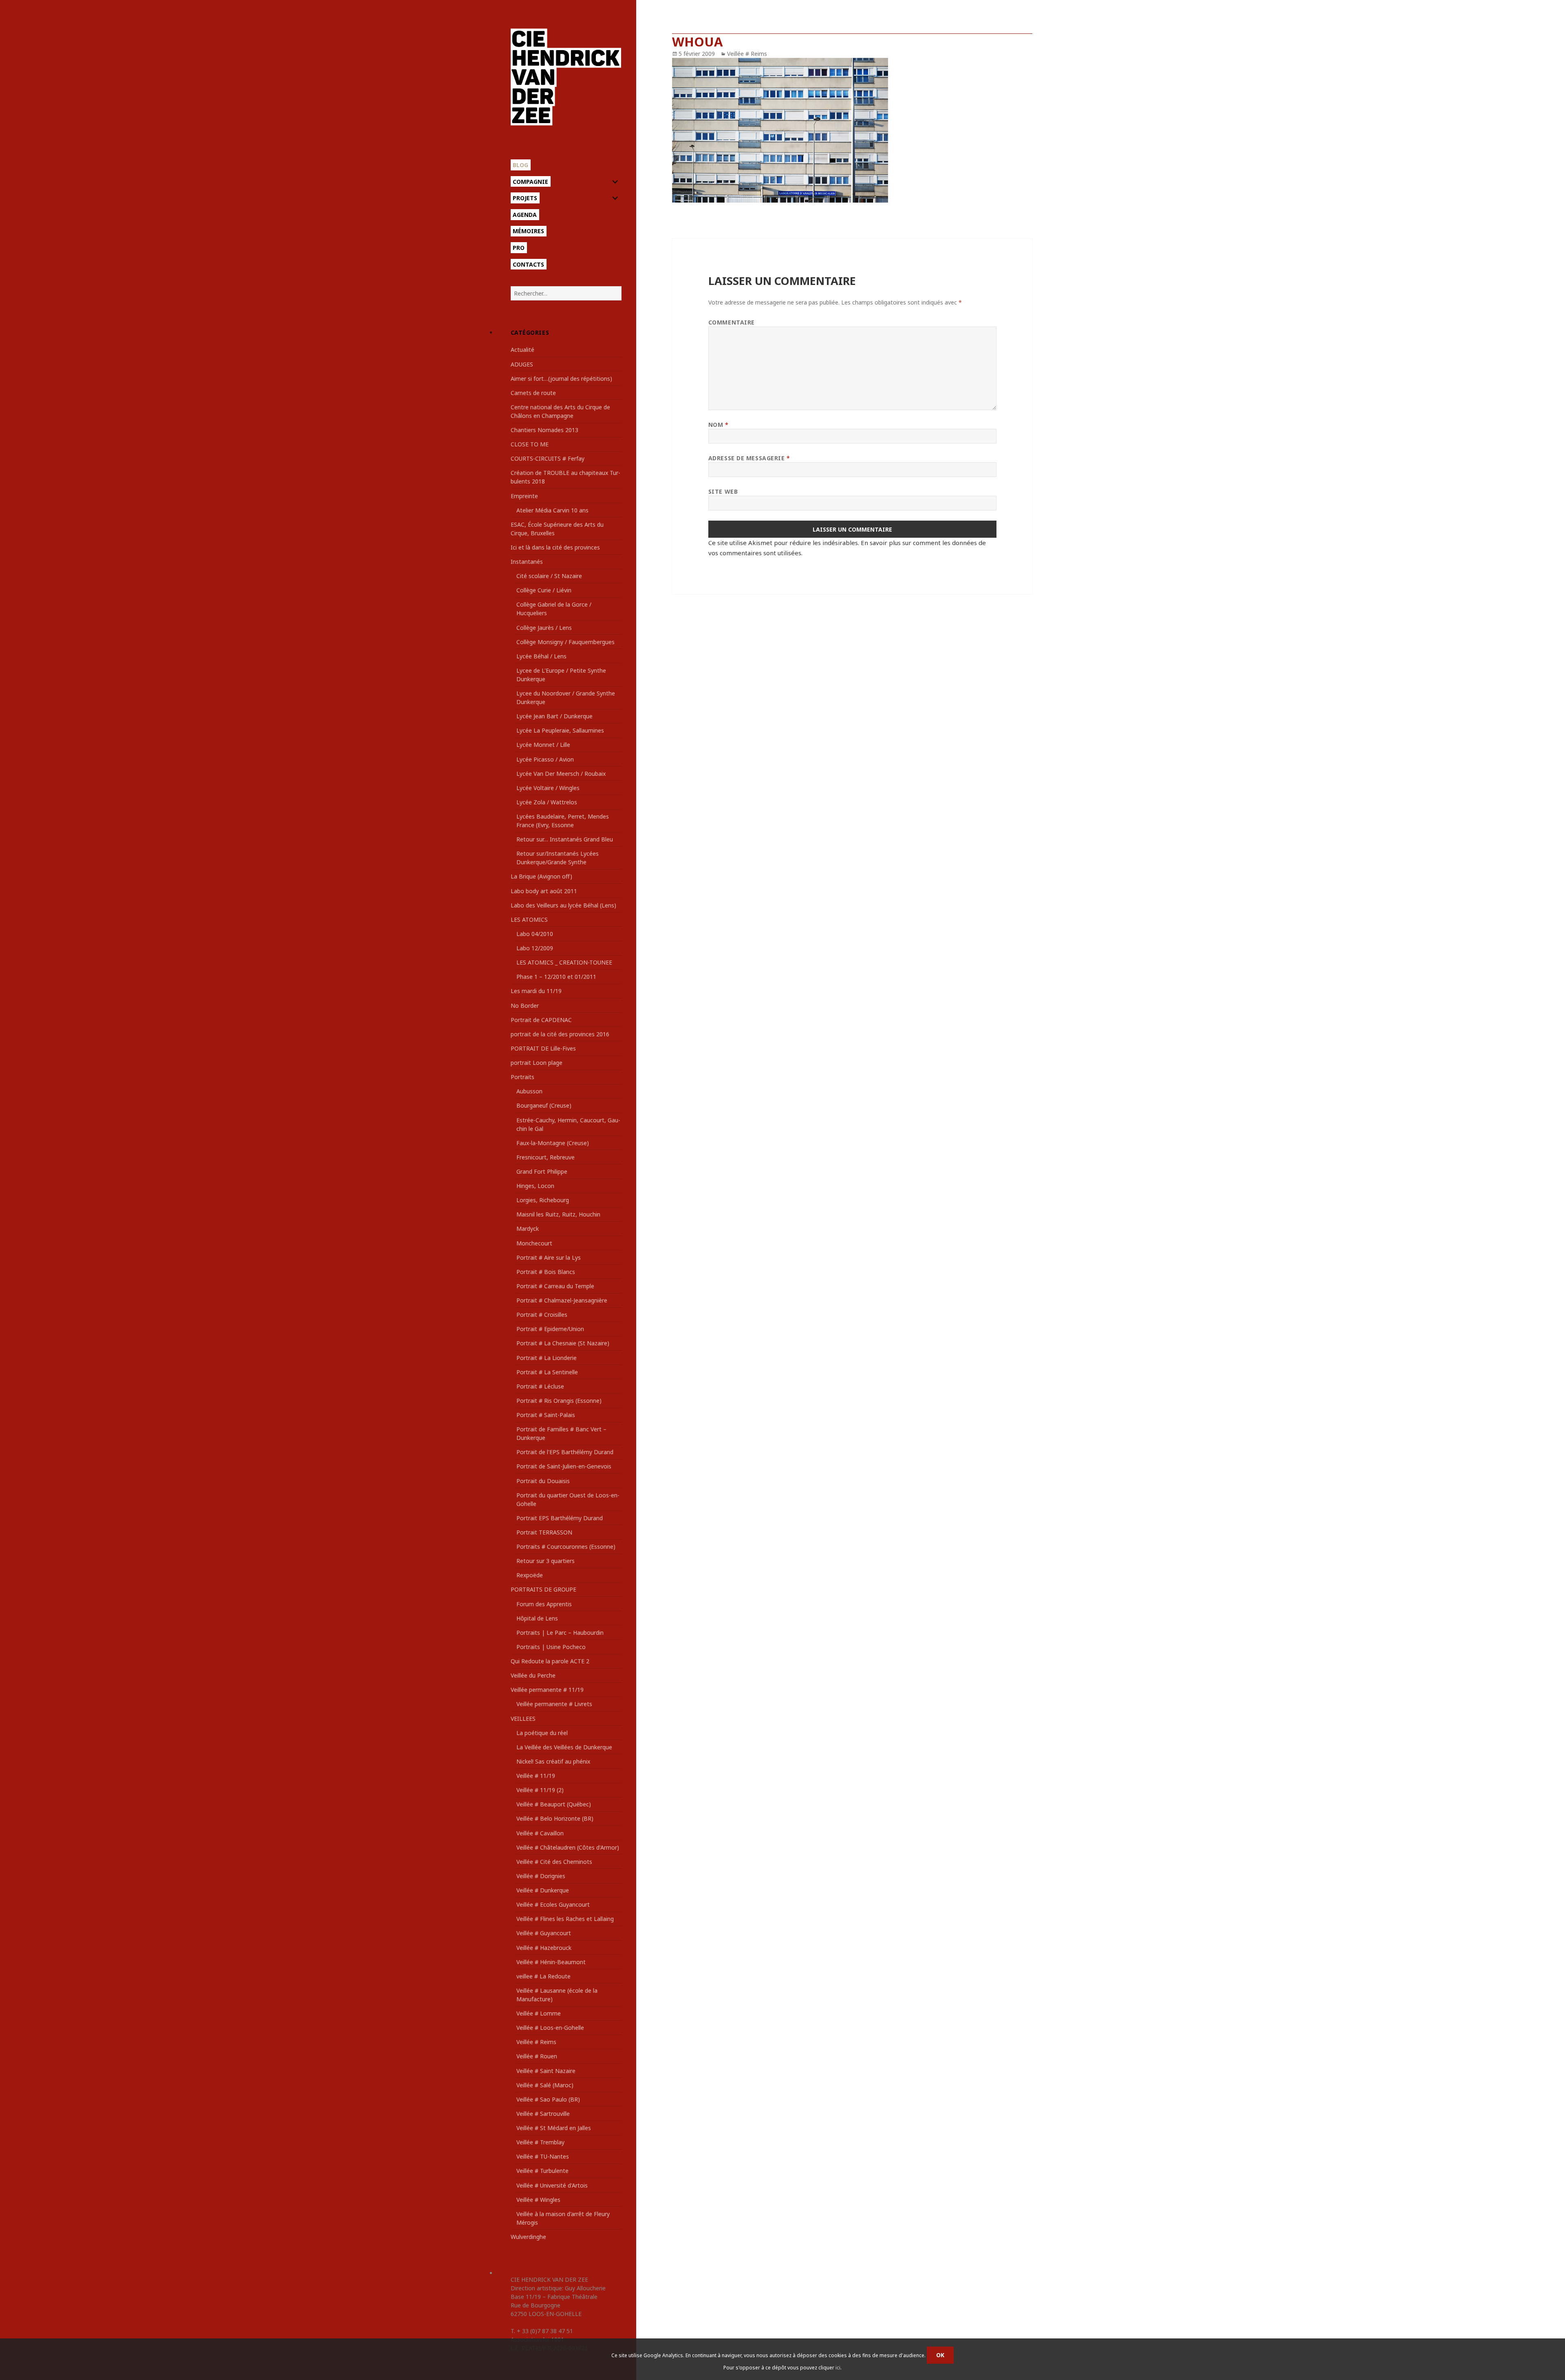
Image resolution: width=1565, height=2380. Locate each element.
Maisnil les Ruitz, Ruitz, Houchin (558, 1214)
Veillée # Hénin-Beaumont (551, 1962)
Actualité (522, 350)
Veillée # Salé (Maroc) (545, 2085)
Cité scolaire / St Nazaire (549, 576)
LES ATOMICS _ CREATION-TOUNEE (564, 962)
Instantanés (527, 562)
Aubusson (529, 1091)
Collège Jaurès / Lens (544, 628)
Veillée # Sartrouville (543, 2114)
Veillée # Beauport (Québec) (554, 1804)
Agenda (525, 215)
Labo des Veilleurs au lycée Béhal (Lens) (563, 905)
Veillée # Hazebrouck (544, 1948)
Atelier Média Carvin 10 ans (552, 510)
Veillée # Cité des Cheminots (554, 1862)
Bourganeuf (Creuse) (544, 1105)
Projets (525, 198)
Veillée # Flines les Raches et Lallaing (565, 1919)
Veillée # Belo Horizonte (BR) (555, 1818)
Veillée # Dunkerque (543, 1890)
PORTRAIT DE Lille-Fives (543, 1048)
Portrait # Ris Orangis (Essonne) (559, 1401)
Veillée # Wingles (538, 2200)
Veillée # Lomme (539, 2013)
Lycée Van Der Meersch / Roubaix (561, 774)
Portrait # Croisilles (542, 1315)
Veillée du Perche (533, 1675)
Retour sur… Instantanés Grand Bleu (565, 839)
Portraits (522, 1077)
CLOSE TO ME (530, 444)
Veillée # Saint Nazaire (546, 2071)
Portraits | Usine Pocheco (551, 1647)
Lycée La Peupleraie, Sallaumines (560, 730)
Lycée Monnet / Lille (543, 745)
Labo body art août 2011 (544, 891)
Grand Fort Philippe (542, 1171)
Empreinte (524, 496)
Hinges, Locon (535, 1186)
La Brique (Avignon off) (541, 876)
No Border (525, 1006)
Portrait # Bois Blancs (546, 1272)
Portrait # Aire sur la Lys (549, 1257)
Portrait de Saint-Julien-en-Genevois (564, 1466)
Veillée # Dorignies (541, 1876)
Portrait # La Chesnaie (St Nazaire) (563, 1343)
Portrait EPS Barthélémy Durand (560, 1518)
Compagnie (530, 182)
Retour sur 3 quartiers (546, 1561)
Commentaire (732, 322)
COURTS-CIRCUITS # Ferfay (548, 458)
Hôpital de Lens (537, 1618)
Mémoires (528, 231)
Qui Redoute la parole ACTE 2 (550, 1661)
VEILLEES (523, 1719)
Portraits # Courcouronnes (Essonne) (566, 1547)
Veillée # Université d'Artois (552, 2185)
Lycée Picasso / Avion (545, 759)
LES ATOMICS (529, 920)
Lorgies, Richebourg (543, 1200)
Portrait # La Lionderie (547, 1358)
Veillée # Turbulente (542, 2171)
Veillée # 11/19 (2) (540, 1790)
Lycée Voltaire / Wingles (548, 788)
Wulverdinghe (528, 2237)
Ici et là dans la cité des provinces (555, 547)
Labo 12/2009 (535, 948)
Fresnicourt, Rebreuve (546, 1157)
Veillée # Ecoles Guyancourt (553, 1904)
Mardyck (528, 1229)
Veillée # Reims (536, 2042)
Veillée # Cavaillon (540, 1833)
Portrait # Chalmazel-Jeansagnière (562, 1300)
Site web (723, 491)
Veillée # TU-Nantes (543, 2156)
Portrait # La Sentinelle (547, 1372)
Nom (719, 425)
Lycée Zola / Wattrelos (547, 802)
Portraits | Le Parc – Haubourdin (560, 1633)
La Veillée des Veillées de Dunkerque (564, 1747)
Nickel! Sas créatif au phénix (553, 1761)
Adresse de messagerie (749, 458)
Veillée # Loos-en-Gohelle (550, 2028)
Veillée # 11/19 (536, 1776)
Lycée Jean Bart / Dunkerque (554, 716)
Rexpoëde (530, 1575)
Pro (519, 248)
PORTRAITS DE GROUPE (543, 1589)
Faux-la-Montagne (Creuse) (553, 1143)
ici (838, 2368)
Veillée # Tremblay (540, 2142)
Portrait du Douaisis (543, 1481)
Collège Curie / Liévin (544, 590)
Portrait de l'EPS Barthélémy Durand (565, 1452)
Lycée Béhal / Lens (541, 656)
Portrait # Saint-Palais (546, 1415)
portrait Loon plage (537, 1063)
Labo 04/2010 (535, 934)
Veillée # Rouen (537, 2056)
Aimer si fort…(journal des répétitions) (561, 379)
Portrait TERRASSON (544, 1532)
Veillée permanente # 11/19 (547, 1690)
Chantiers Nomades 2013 (544, 430)
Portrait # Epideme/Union (550, 1329)
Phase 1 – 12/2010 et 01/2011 (556, 977)
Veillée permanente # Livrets (554, 1704)
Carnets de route (533, 393)
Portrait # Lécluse (540, 1386)
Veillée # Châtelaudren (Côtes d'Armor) (568, 1847)
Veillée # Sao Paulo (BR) (548, 2099)
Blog (520, 165)
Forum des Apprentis (544, 1604)
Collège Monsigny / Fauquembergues (565, 642)
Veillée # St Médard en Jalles (554, 2128)
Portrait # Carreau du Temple (555, 1286)
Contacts (528, 264)
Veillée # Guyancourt (544, 1933)
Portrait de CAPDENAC (541, 1020)
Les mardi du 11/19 (536, 991)
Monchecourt (534, 1243)
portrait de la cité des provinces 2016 (560, 1034)
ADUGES (522, 364)
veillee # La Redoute (543, 1976)
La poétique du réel (542, 1733)
